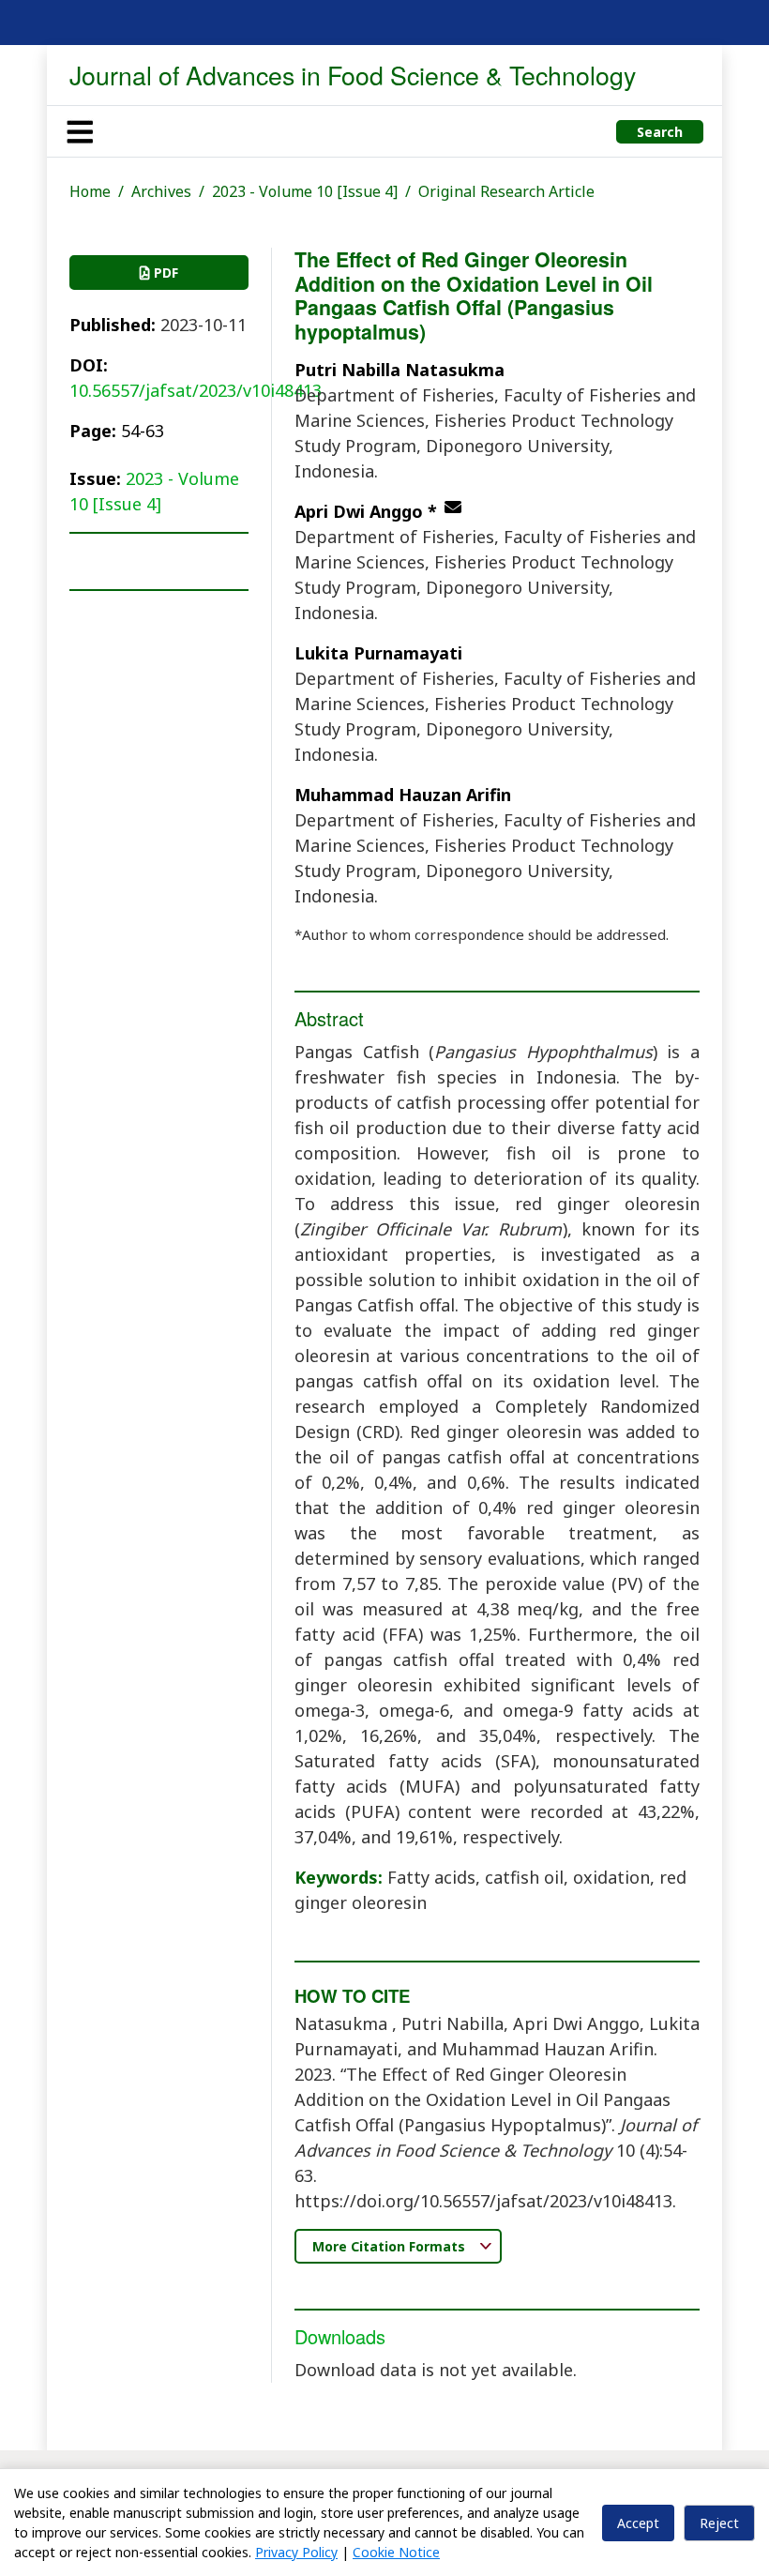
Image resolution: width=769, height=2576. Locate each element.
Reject (719, 2523)
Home (90, 191)
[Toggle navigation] (80, 131)
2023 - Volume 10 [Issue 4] (305, 191)
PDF (164, 273)
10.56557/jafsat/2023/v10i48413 (196, 390)
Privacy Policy (296, 2552)
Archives (161, 191)
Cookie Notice (396, 2552)
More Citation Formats (391, 2246)
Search (660, 132)
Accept (638, 2523)
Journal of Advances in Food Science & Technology (353, 75)
